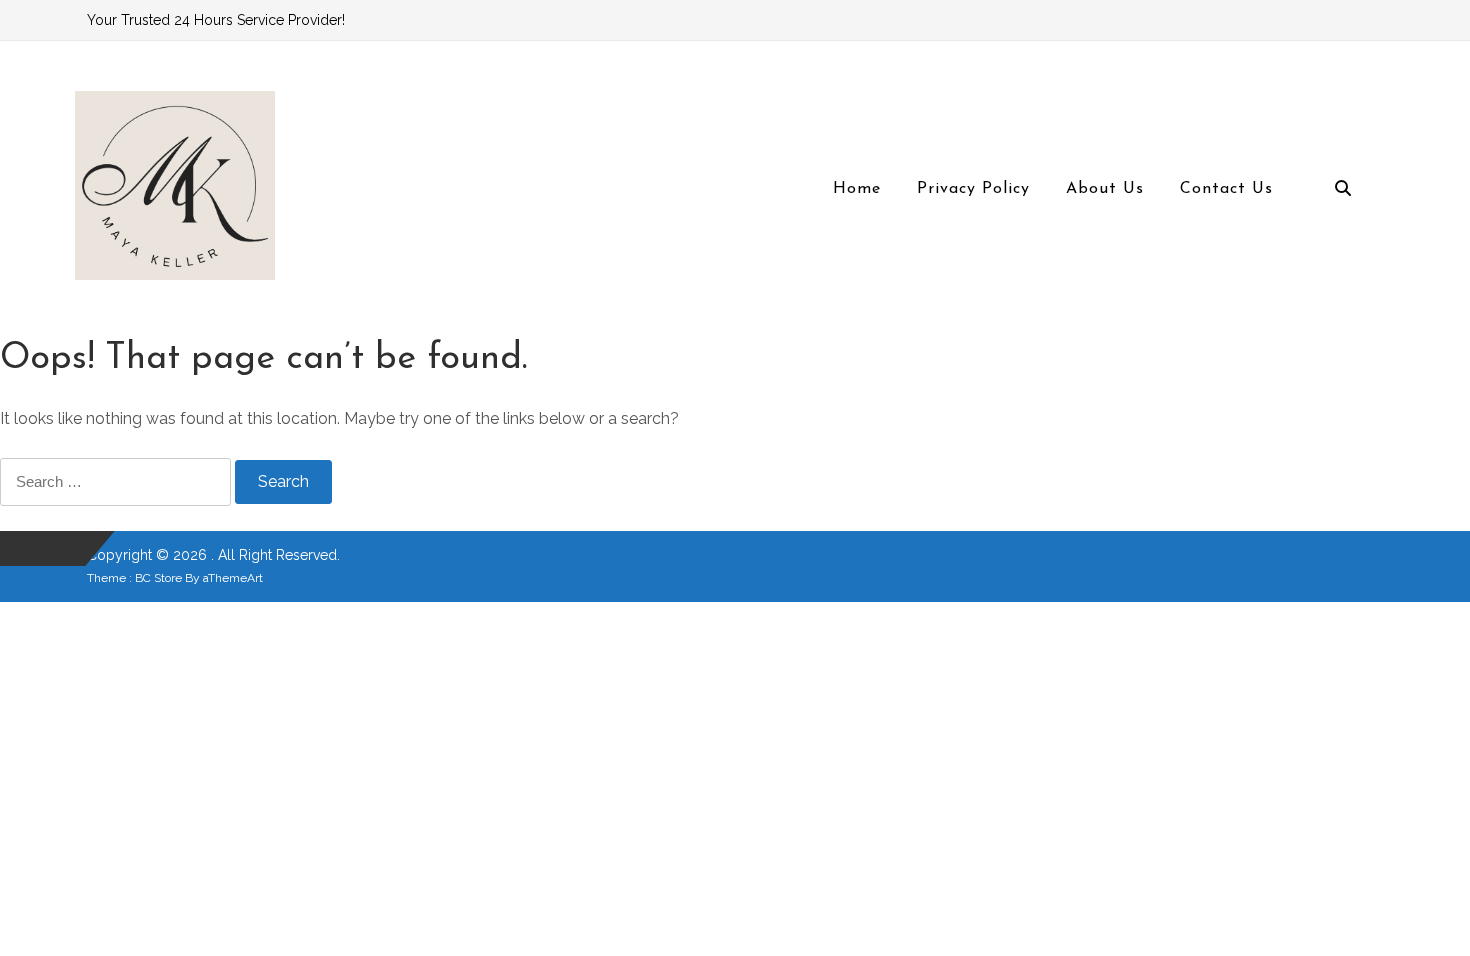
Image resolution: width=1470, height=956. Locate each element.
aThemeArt (233, 578)
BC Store (158, 578)
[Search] (1343, 190)
